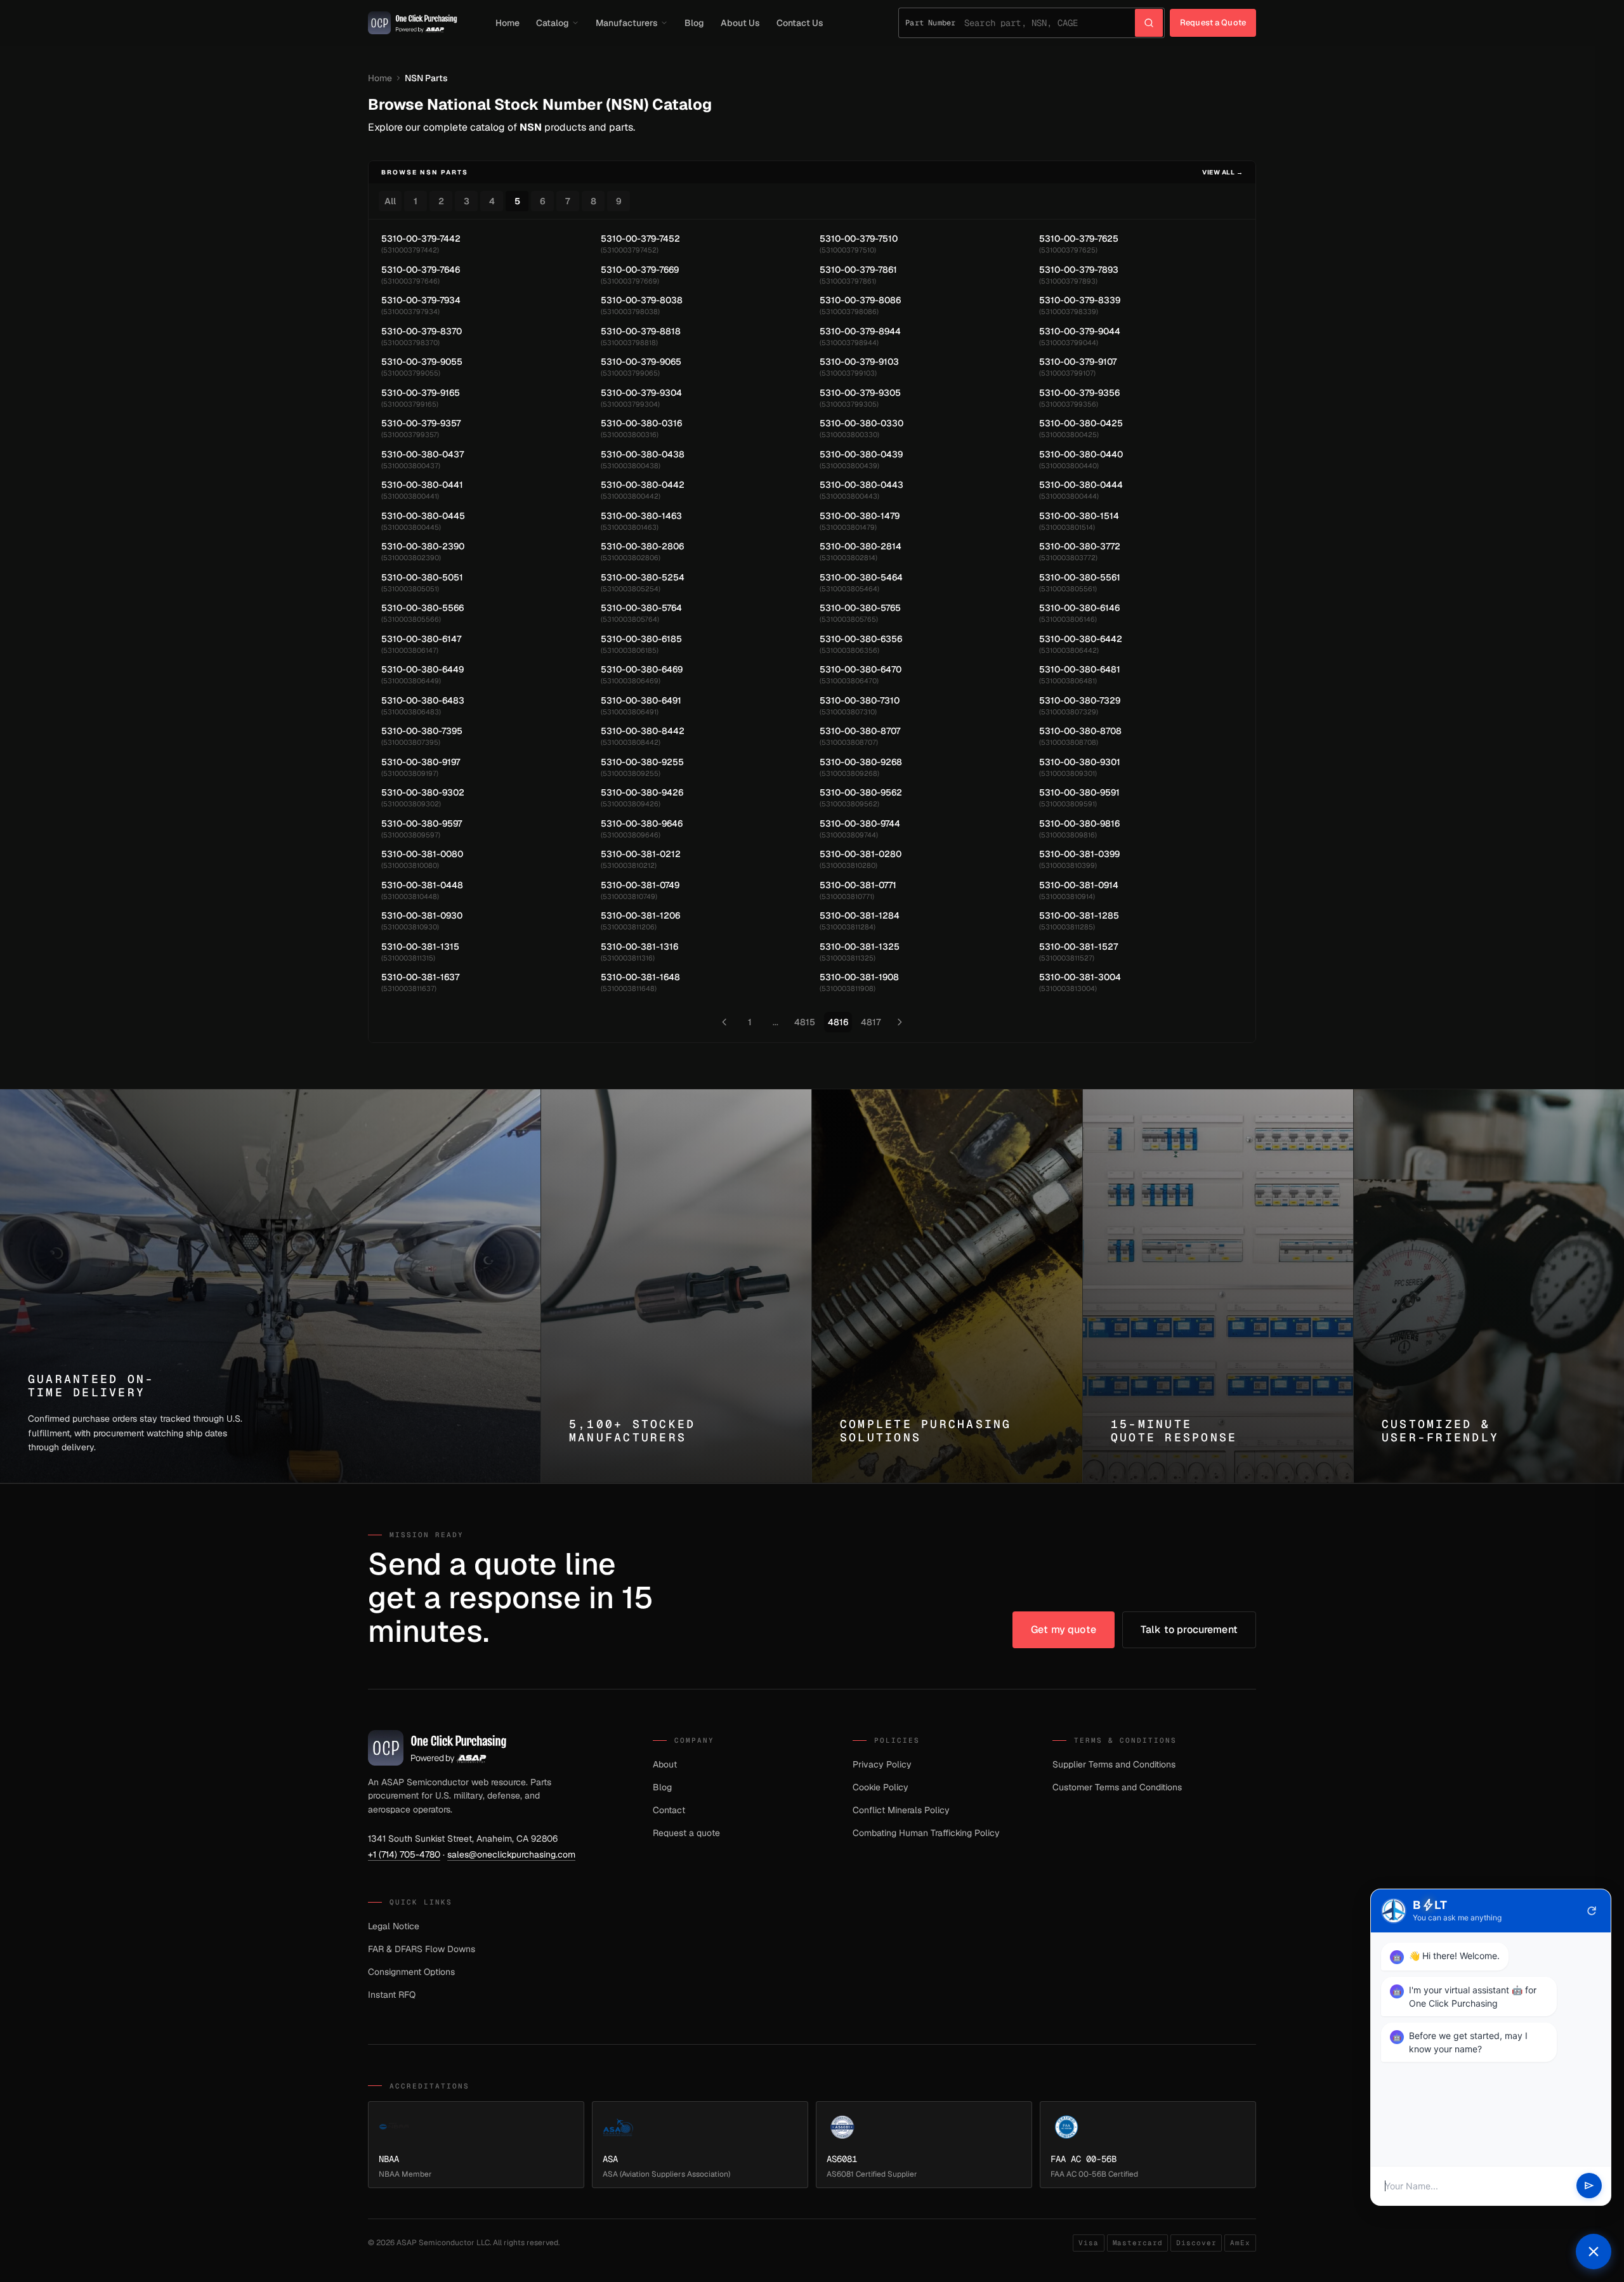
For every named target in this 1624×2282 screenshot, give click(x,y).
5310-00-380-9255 (642, 762)
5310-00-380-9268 (861, 762)
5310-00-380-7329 (1080, 700)
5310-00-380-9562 (861, 792)
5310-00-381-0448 (422, 885)
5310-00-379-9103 (859, 362)
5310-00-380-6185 (641, 639)
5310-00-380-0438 (643, 454)
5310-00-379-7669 (640, 270)
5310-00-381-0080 (422, 854)
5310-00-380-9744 (860, 823)
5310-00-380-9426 (642, 792)
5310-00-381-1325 (860, 947)
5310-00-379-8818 (641, 331)
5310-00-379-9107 (1078, 362)
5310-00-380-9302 (423, 792)
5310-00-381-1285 (1079, 915)
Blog (694, 23)
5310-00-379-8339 (1080, 300)
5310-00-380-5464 (861, 577)
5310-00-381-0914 (1079, 885)
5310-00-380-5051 (422, 577)
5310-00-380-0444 (1081, 485)
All (390, 201)
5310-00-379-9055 (422, 362)
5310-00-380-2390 (423, 546)
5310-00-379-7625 (1079, 239)
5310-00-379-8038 (642, 300)
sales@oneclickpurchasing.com (511, 1854)
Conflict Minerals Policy (901, 1810)
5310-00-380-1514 (1079, 516)
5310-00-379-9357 (421, 423)
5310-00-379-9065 (641, 362)
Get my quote (1064, 1630)
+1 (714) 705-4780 (404, 1854)
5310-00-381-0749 (640, 885)
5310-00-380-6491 (641, 700)
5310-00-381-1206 (640, 915)
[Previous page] (724, 1022)
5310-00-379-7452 (640, 239)
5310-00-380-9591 (1079, 792)
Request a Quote (1213, 23)
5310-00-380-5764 (641, 608)
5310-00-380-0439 (861, 454)
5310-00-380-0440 (1081, 454)
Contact (669, 1810)
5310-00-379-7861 (858, 270)
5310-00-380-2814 (861, 546)
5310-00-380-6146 (1079, 608)
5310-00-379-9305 (860, 393)
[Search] (1149, 23)
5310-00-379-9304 (641, 393)
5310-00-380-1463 (641, 516)
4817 (871, 1022)
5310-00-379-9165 (421, 393)
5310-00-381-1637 (420, 977)
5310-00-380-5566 (422, 608)
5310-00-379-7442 (421, 239)
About (665, 1764)
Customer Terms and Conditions (1117, 1787)
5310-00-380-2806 (642, 546)
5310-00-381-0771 (858, 885)
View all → (1222, 172)
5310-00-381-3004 (1080, 977)
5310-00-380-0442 (643, 485)
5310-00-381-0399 (1079, 854)
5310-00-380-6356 (861, 639)
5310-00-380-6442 (1081, 639)
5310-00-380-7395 (422, 731)
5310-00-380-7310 (860, 700)
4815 (805, 1022)
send (1589, 2186)
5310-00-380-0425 (1081, 423)
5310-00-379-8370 (422, 331)
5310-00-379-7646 (421, 270)
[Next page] (900, 1022)
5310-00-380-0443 (861, 485)
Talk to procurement (1189, 1630)
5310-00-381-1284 (860, 915)
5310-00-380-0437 (422, 454)
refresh (1592, 1911)
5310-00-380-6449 (422, 669)
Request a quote (686, 1833)
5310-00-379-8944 (860, 331)
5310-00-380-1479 (860, 516)
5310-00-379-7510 (859, 239)
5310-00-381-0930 (422, 915)
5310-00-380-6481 (1080, 669)
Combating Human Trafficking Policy (926, 1833)
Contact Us (800, 23)
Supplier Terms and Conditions (1114, 1764)
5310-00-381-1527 (1078, 947)
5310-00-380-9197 (421, 762)
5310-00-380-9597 (422, 823)
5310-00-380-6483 (423, 700)
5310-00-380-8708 (1080, 731)
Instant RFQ (392, 1995)
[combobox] (1050, 23)
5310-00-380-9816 (1079, 823)
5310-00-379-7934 (421, 300)
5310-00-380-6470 (861, 669)
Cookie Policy (881, 1787)
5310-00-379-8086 (860, 300)
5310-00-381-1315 (420, 947)
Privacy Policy (882, 1764)
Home (507, 23)
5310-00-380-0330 (861, 423)
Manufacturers (627, 23)
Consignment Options (411, 1972)
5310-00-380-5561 (1080, 577)
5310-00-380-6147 (421, 639)
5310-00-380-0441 (422, 485)
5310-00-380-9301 (1080, 762)
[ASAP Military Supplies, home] (413, 23)
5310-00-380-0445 (423, 516)
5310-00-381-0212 (641, 854)
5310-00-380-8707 (860, 731)
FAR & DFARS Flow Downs (422, 1949)
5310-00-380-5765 (860, 608)
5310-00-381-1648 (640, 977)
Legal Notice (394, 1926)
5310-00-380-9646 (642, 823)
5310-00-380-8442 (643, 731)
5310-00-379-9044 (1080, 331)
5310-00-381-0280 (861, 854)
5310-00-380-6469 (642, 669)
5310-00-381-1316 (639, 947)
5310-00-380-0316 (641, 423)
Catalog (553, 23)
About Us (740, 23)
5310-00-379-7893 (1079, 270)
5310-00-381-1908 (859, 977)
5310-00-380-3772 (1080, 546)
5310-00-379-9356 (1079, 393)
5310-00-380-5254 (643, 577)
